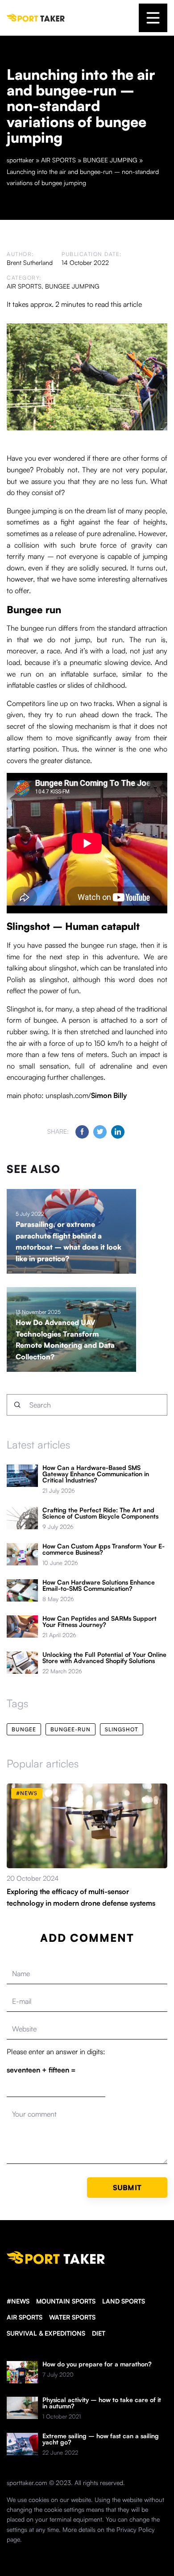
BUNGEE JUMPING (72, 286)
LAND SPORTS (124, 2301)
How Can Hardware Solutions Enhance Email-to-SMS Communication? (99, 1585)
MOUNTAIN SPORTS (66, 2301)
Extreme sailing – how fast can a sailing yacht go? (101, 2439)
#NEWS (18, 2301)
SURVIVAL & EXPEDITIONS (46, 2333)
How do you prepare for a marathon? (97, 2364)
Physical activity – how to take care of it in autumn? (102, 2403)
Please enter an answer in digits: (56, 2052)
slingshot (122, 1729)
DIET (99, 2333)
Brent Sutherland (30, 262)
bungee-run (70, 1729)
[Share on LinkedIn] (118, 1132)
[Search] (17, 1405)
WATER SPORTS (72, 2317)
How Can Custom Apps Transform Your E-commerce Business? (104, 1549)
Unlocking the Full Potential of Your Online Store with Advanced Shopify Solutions (104, 1658)
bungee (24, 1729)
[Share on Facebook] (82, 1132)
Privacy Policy (136, 2529)
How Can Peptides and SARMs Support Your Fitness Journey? (99, 1622)
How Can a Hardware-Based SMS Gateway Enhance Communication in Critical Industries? (96, 1474)
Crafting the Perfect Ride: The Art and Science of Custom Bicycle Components (100, 1513)
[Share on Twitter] (100, 1132)
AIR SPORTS (24, 286)
